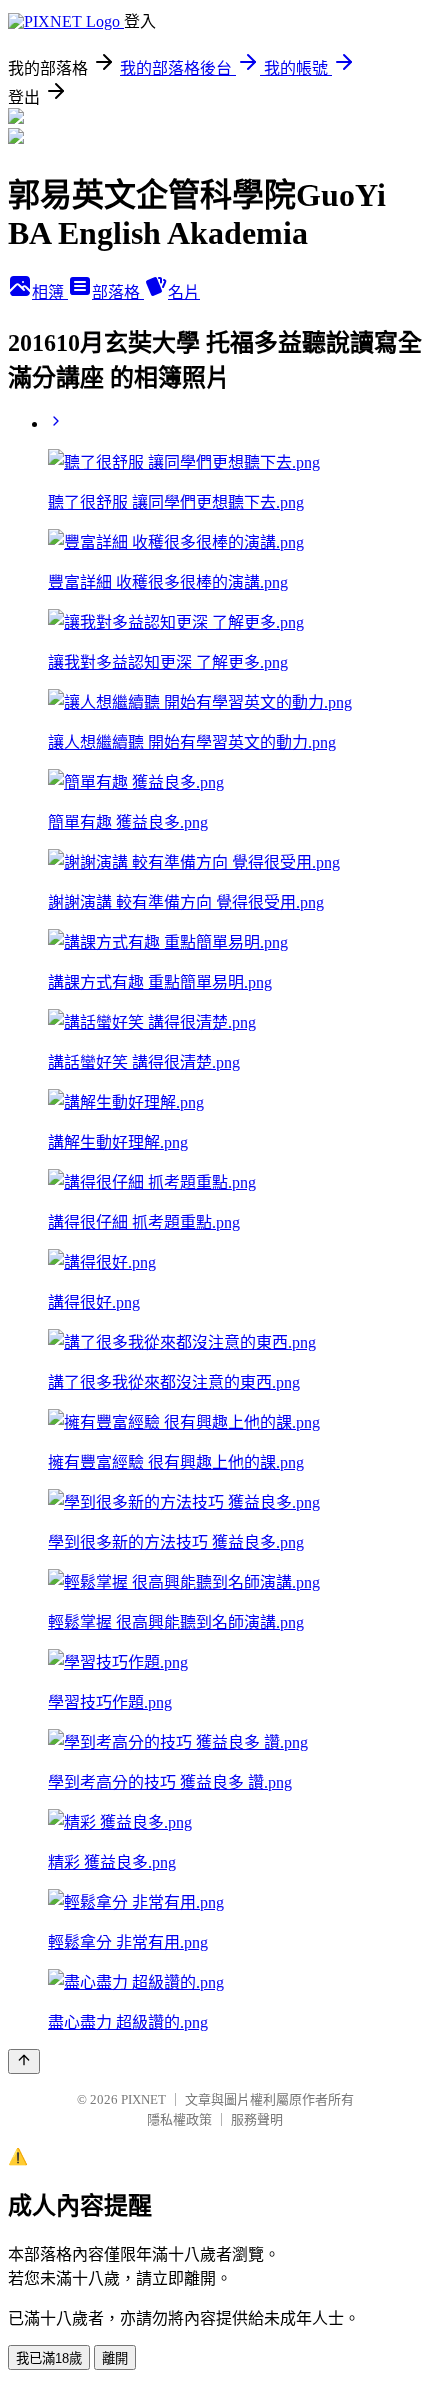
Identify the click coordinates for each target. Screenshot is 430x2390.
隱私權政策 (179, 2119)
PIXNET (143, 2099)
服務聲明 (257, 2119)
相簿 (50, 292)
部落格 (118, 292)
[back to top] (24, 2061)
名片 (184, 292)
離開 (115, 2358)
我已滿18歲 (49, 2358)
